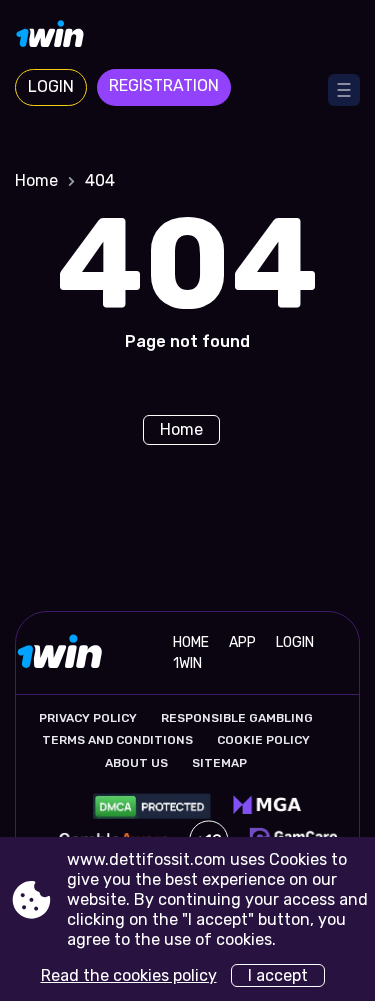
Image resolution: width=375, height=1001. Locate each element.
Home (36, 180)
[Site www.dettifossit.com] (187, 37)
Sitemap (219, 763)
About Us (136, 763)
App (242, 642)
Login (51, 86)
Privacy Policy (88, 718)
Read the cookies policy (129, 975)
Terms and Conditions (117, 740)
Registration (164, 85)
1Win (187, 663)
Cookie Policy (263, 740)
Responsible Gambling (237, 718)
